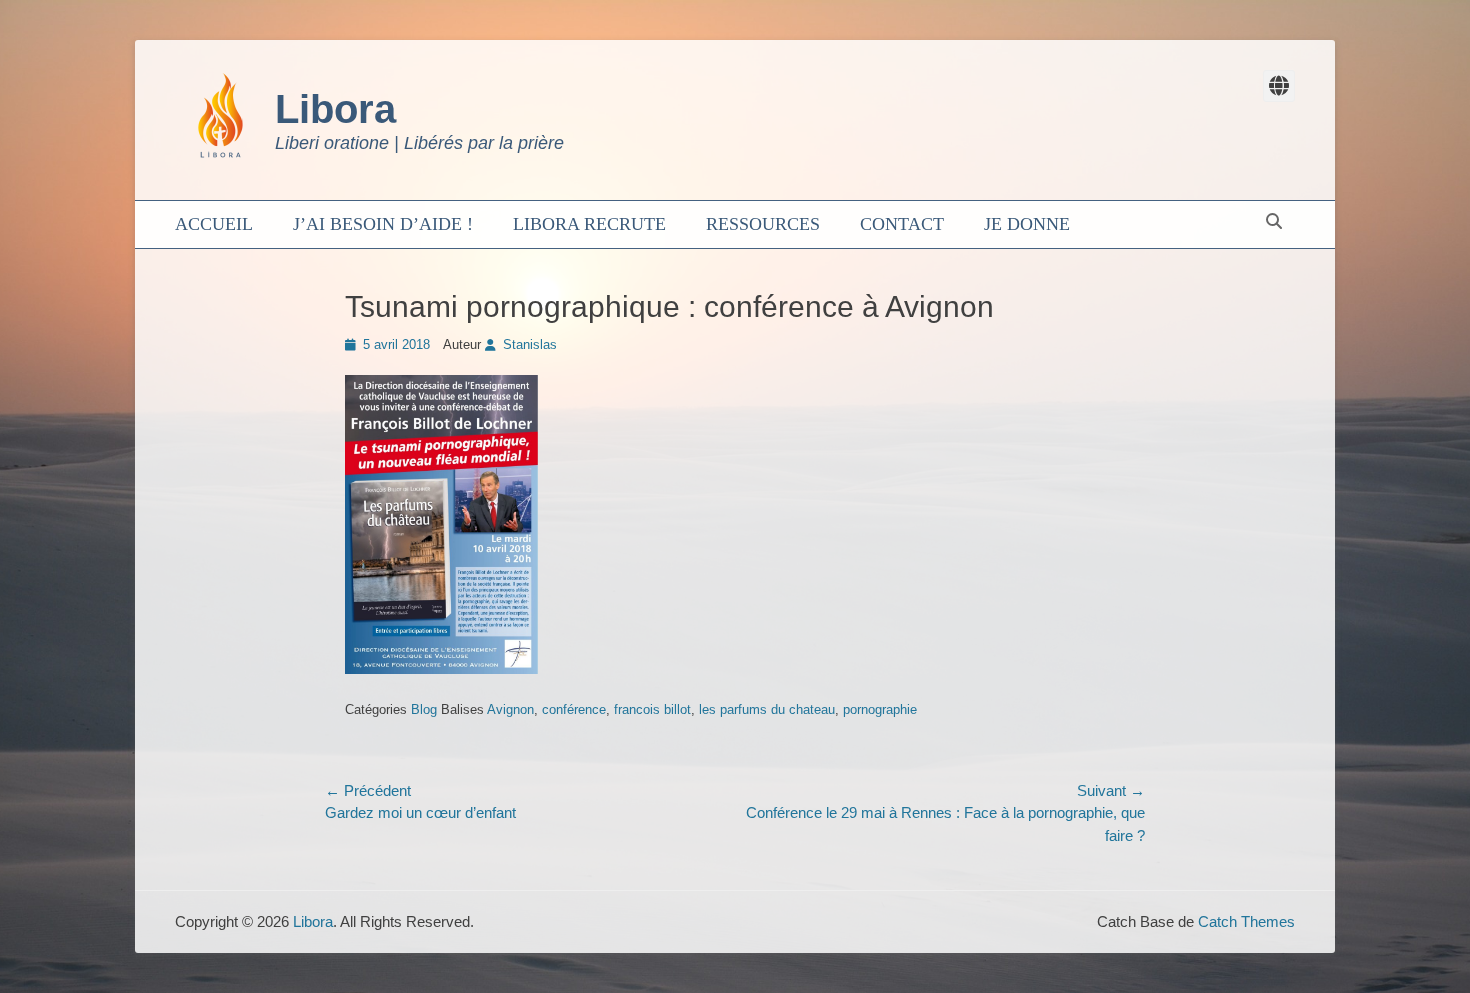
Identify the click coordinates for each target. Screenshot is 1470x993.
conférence (574, 709)
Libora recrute (589, 224)
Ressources (763, 224)
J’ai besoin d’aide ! (383, 224)
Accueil (214, 224)
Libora (335, 109)
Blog (424, 709)
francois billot (652, 709)
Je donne (1027, 224)
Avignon (510, 709)
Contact (902, 224)
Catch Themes (1246, 921)
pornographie (880, 709)
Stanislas (530, 344)
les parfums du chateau (767, 709)
